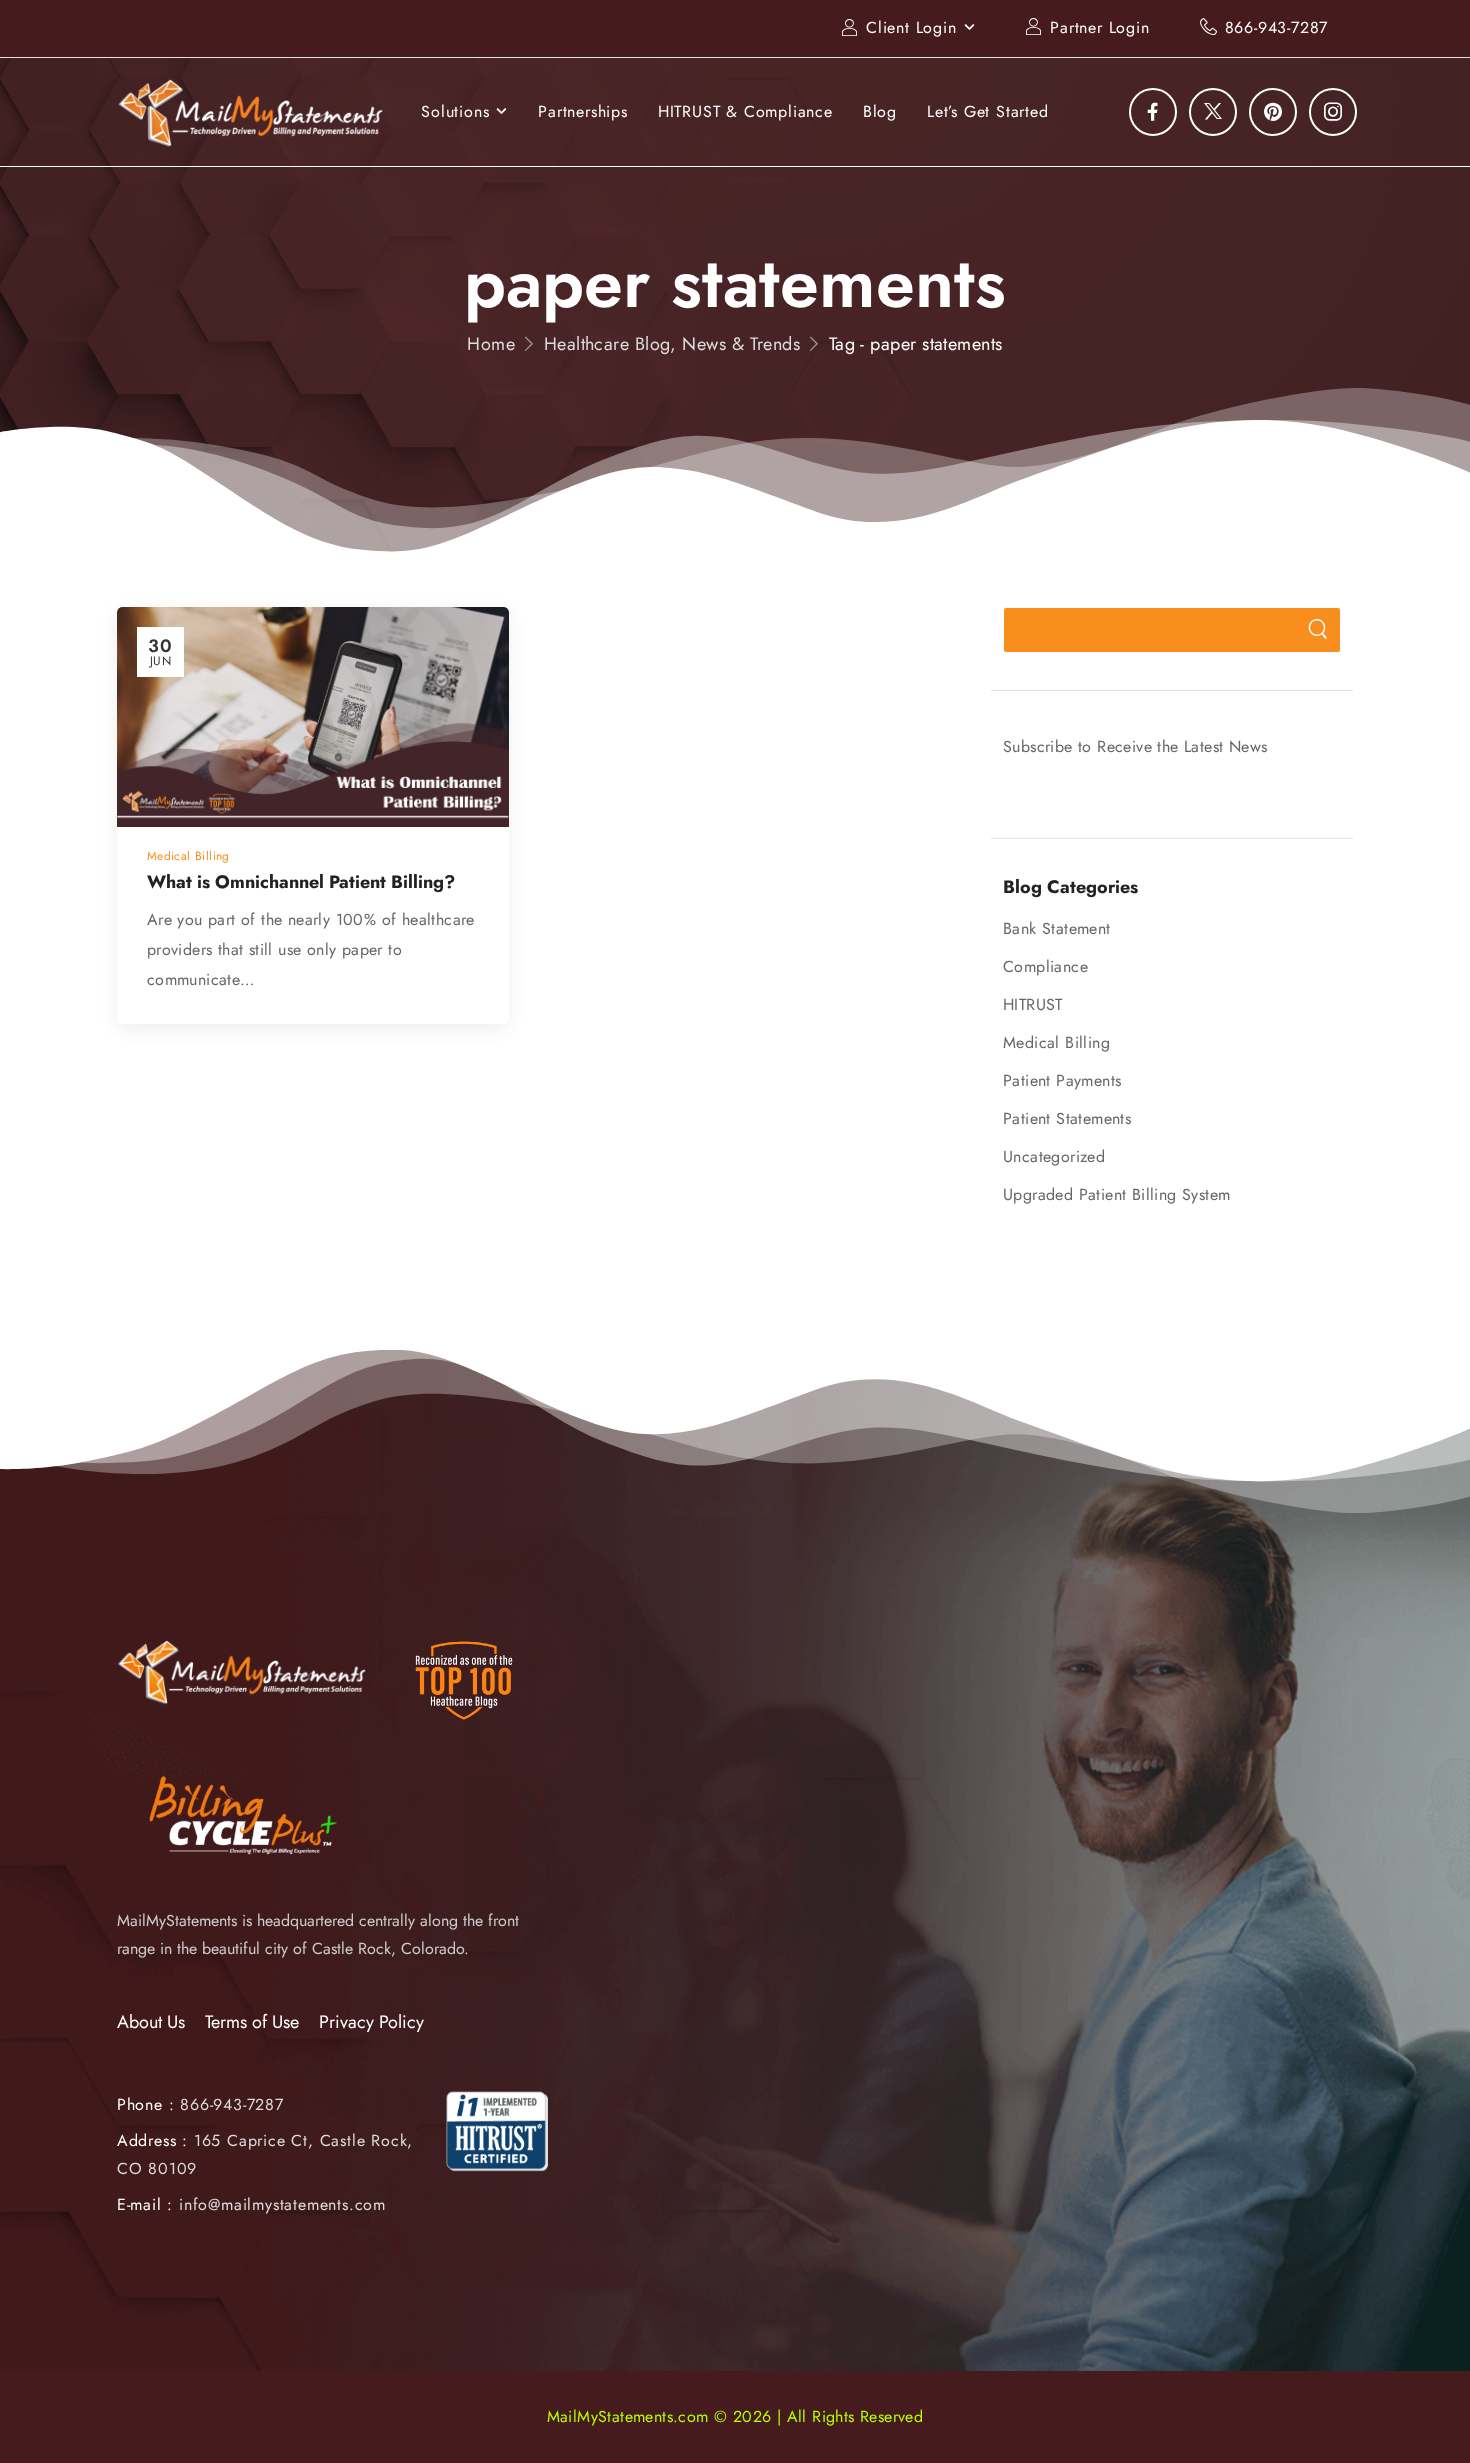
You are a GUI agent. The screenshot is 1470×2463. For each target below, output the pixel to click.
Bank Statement (1057, 928)
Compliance (1045, 966)
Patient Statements (1067, 1118)
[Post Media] (313, 717)
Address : (152, 2140)
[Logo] (251, 112)
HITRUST (1033, 1004)
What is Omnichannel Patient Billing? (301, 882)
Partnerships (583, 111)
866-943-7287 (1277, 27)
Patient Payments (1062, 1080)
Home (491, 344)
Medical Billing (1056, 1042)
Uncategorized (1054, 1156)
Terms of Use (252, 2022)
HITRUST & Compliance (745, 111)
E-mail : (145, 2204)
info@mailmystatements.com (282, 2204)
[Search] (1317, 630)
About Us (151, 2022)
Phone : (200, 2104)
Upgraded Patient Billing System (1116, 1194)
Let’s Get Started (988, 111)
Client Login (911, 27)
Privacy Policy (371, 2022)
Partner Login (1099, 27)
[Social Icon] (1153, 112)
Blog (880, 111)
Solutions (455, 111)
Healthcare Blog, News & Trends (672, 344)
